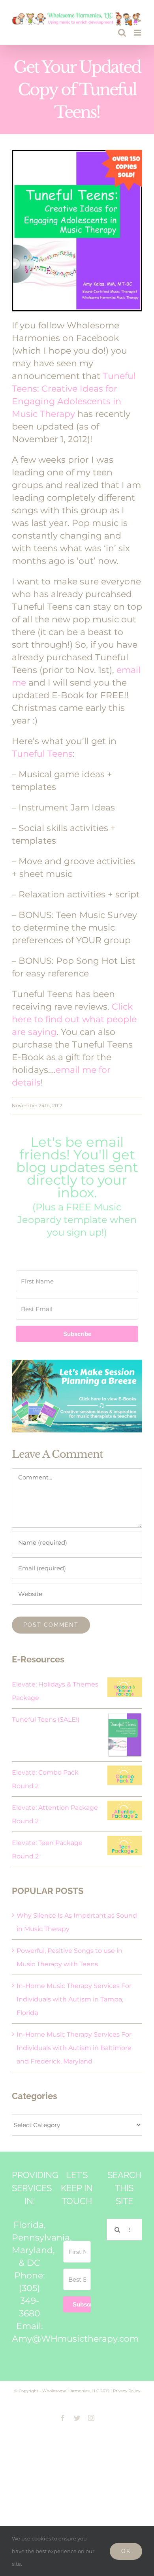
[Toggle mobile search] (122, 33)
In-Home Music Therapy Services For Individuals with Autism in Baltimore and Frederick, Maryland (74, 2048)
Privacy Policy (127, 2391)
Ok (126, 2551)
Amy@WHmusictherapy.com (75, 2339)
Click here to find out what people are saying (74, 1019)
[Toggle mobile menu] (138, 33)
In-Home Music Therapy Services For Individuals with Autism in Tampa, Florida (74, 1999)
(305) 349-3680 (30, 2301)
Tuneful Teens (42, 754)
